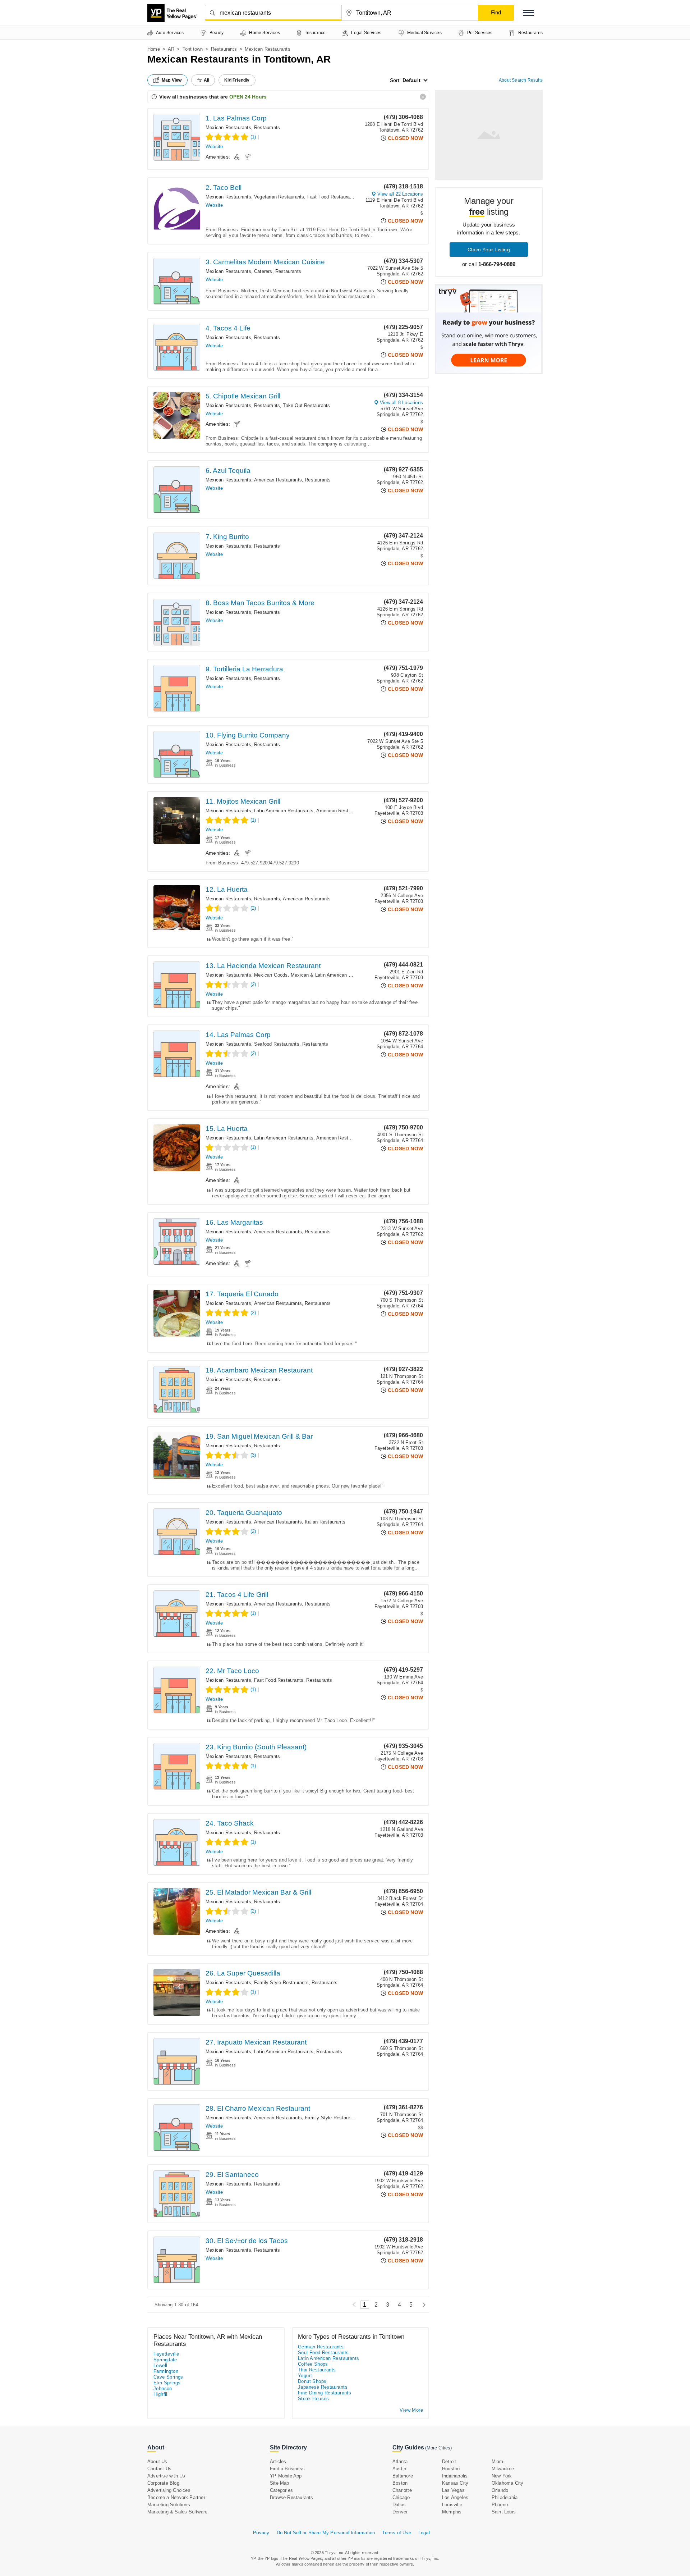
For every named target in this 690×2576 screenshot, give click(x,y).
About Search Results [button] (521, 80)
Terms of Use (396, 2533)
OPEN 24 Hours (248, 97)
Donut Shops (312, 2381)
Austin (399, 2469)
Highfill (161, 2394)
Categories (281, 2490)
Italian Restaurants (325, 1522)
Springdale (165, 2360)
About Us (157, 2461)
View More (411, 2410)
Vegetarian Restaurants (279, 197)
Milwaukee (503, 2469)
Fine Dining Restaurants (325, 2393)
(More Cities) (438, 2448)
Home (154, 49)
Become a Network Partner (176, 2497)
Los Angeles (455, 2497)
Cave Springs (168, 2377)
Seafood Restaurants (277, 1044)
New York (502, 2476)
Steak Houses (314, 2399)
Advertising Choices (169, 2490)
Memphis (452, 2512)
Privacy (261, 2533)
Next (422, 2305)
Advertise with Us (166, 2476)
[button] (528, 13)
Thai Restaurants (317, 2370)
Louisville (452, 2505)
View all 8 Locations (401, 403)
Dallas (399, 2505)
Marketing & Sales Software (177, 2512)
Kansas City (455, 2483)
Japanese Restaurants (323, 2387)
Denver (400, 2512)
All (207, 80)
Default (411, 80)
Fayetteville (166, 2354)
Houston (451, 2469)
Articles (278, 2461)
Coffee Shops (313, 2364)
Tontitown (193, 49)
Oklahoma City (508, 2483)
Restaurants (224, 49)
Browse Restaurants (292, 2497)
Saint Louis (504, 2512)
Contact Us (159, 2469)
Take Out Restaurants (306, 405)
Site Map (280, 2483)
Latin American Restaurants (284, 811)
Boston (400, 2483)
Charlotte (402, 2490)
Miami (498, 2461)
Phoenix (500, 2505)
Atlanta (400, 2461)
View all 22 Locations (400, 194)
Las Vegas (453, 2490)
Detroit (449, 2461)
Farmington (166, 2371)
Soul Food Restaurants (323, 2353)
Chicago (401, 2497)
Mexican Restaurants (228, 127)
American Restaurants (278, 480)
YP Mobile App (286, 2476)
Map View (172, 80)
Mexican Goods (271, 975)
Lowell (160, 2365)
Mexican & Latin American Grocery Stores (336, 975)
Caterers (263, 271)
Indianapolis (455, 2476)
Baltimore (403, 2476)
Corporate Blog (163, 2483)
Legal (424, 2533)
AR (171, 49)
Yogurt (305, 2376)
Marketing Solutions (169, 2505)
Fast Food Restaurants (332, 197)
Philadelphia (505, 2497)
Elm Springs (167, 2383)
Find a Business (287, 2469)
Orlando (500, 2490)
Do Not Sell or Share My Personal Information (326, 2533)
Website (214, 147)
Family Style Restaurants (281, 1983)
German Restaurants (321, 2347)
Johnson (163, 2388)
